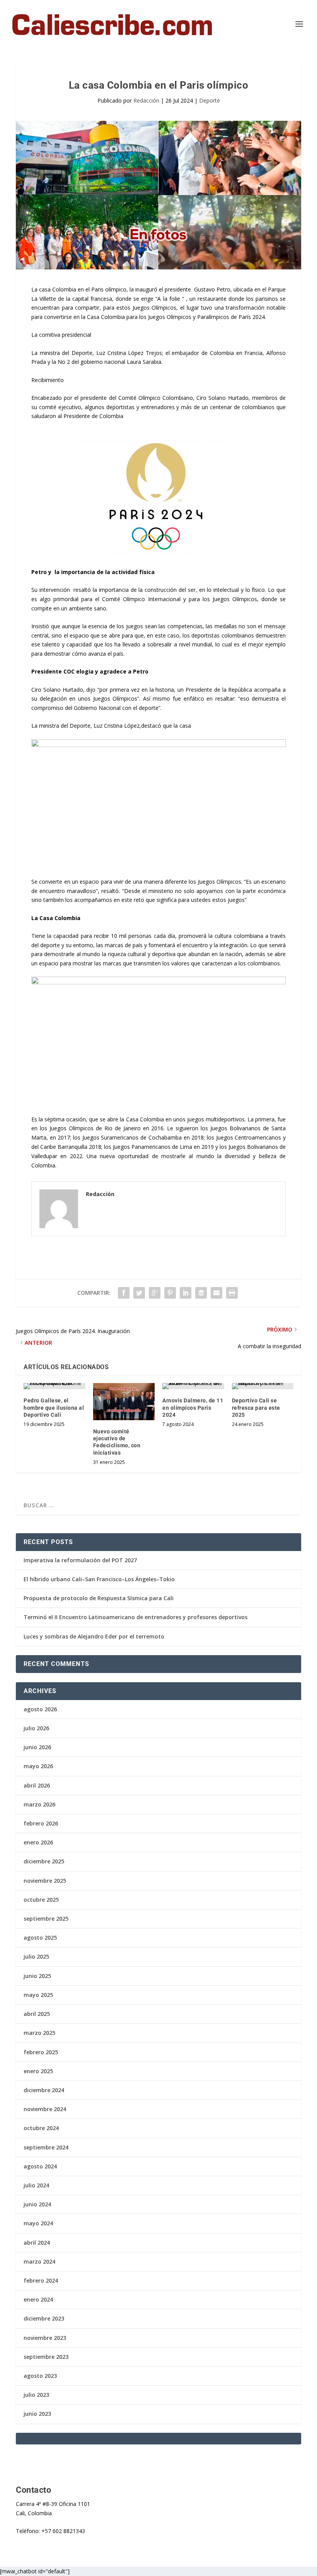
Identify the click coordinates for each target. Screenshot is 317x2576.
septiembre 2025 (46, 1919)
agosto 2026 (40, 1709)
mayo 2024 (38, 2223)
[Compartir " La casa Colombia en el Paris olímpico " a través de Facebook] (124, 1293)
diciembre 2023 (44, 2318)
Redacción (146, 100)
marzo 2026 (39, 1804)
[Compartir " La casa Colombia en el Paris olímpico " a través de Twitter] (139, 1293)
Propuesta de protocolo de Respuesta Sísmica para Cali (99, 1598)
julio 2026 (36, 1728)
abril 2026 (37, 1785)
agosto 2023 (40, 2376)
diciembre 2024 (44, 2090)
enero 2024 (38, 2299)
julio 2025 (36, 1956)
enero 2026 (38, 1842)
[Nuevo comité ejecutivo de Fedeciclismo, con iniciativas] (124, 1402)
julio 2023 (36, 2395)
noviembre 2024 (45, 2109)
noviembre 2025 (45, 1881)
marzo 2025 (39, 2033)
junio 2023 (37, 2414)
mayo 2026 (38, 1766)
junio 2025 (37, 1976)
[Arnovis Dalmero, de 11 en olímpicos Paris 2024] (193, 1386)
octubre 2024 (41, 2128)
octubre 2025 (41, 1900)
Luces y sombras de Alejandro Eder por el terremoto (94, 1636)
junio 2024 (37, 2204)
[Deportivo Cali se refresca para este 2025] (263, 1386)
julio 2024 (36, 2185)
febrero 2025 (41, 2052)
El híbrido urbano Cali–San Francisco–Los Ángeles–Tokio (99, 1579)
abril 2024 (37, 2243)
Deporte (210, 100)
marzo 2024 (39, 2261)
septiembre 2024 (46, 2147)
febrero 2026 (41, 1823)
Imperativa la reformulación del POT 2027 (80, 1560)
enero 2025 (38, 2071)
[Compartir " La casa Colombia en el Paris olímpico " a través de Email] (216, 1293)
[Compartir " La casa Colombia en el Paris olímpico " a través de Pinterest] (170, 1293)
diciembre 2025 (44, 1861)
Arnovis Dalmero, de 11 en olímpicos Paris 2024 (193, 1407)
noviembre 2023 (45, 2338)
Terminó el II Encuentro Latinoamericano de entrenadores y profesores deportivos (135, 1617)
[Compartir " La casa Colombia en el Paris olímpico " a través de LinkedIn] (186, 1293)
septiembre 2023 (46, 2357)
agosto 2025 (40, 1938)
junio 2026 (37, 1747)
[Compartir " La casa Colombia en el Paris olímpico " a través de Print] (232, 1293)
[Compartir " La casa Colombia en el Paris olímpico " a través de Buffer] (201, 1293)
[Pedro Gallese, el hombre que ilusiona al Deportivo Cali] (55, 1386)
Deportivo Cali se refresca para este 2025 (256, 1407)
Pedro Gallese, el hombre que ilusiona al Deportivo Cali (54, 1407)
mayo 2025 (38, 1995)
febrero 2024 (41, 2280)
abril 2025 (37, 2014)
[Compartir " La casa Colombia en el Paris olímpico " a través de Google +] (155, 1293)
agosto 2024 (40, 2166)
